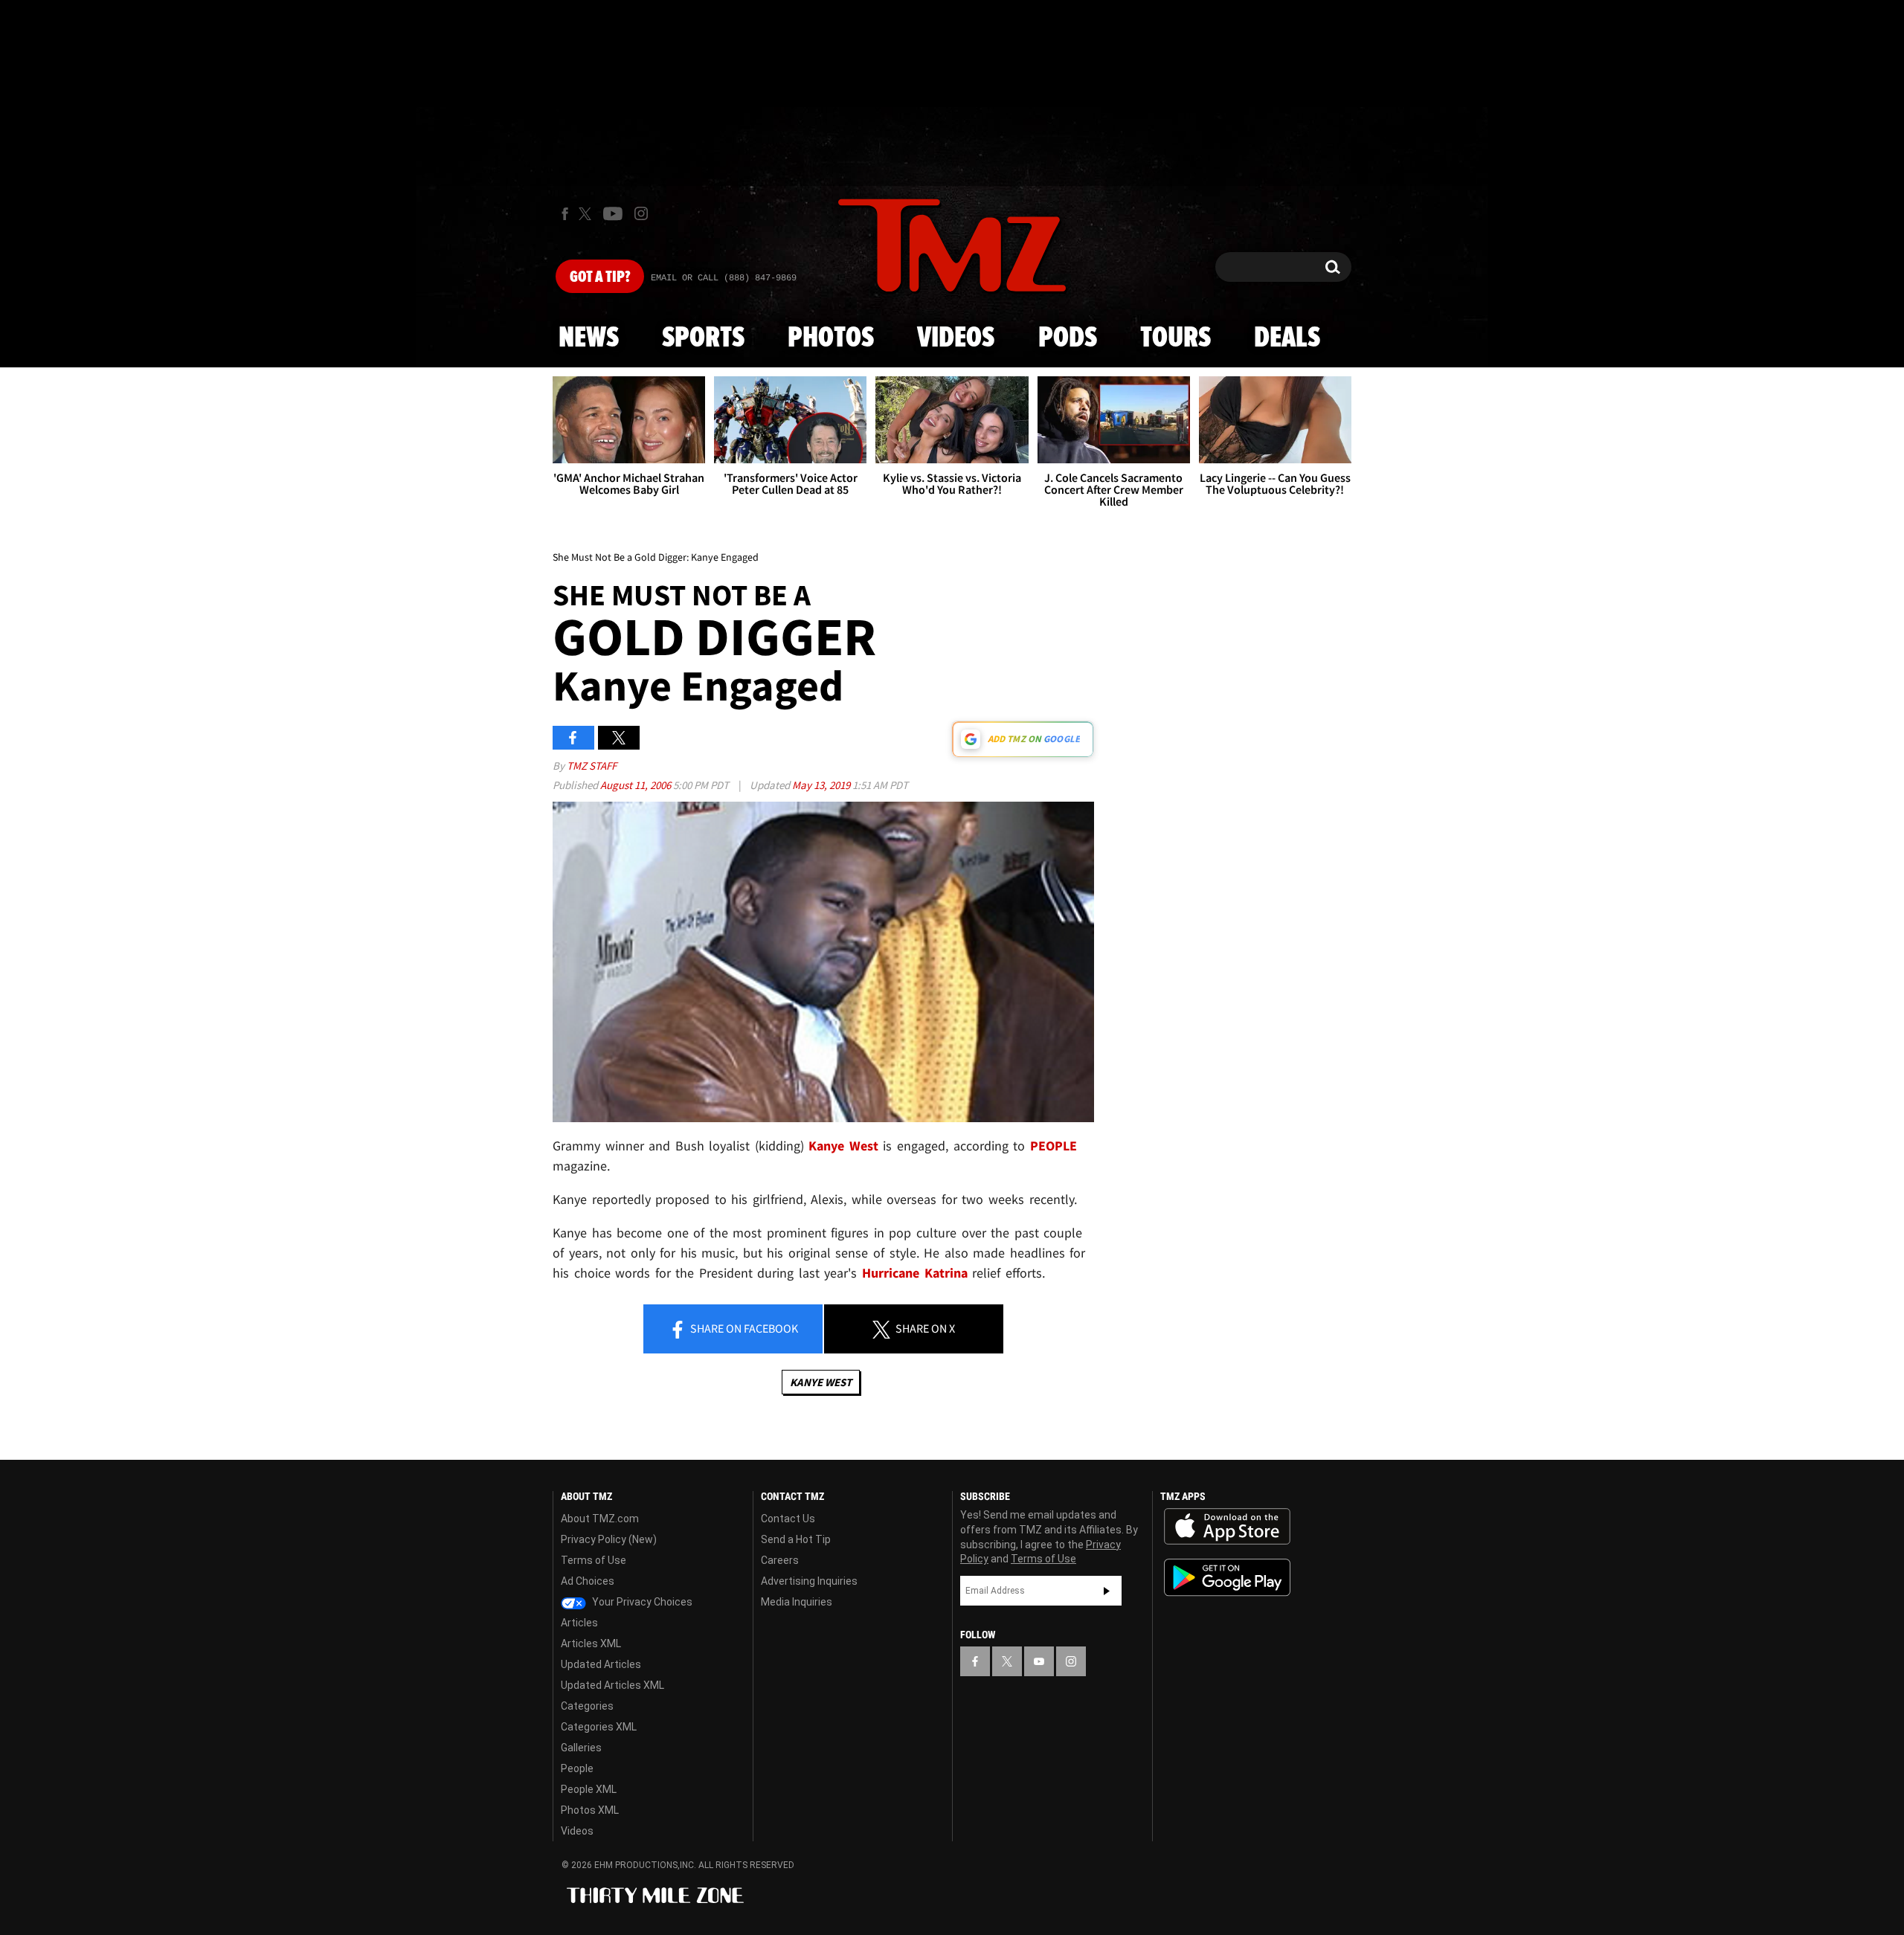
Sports (703, 338)
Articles (579, 1623)
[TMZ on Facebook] (565, 214)
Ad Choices (588, 1581)
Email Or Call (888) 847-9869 (724, 278)
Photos (831, 338)
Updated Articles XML (612, 1685)
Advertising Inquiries (809, 1581)
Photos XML (590, 1810)
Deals (1287, 338)
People (577, 1768)
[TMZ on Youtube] (613, 213)
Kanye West (821, 1382)
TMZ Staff (592, 766)
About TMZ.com (600, 1519)
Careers (780, 1560)
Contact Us (788, 1519)
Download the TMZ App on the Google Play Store (1227, 1578)
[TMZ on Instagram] (641, 213)
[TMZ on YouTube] (1039, 1661)
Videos (956, 338)
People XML (589, 1789)
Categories (587, 1706)
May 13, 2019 (822, 785)
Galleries (581, 1748)
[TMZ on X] (587, 214)
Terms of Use (594, 1560)
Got (600, 277)
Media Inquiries (797, 1602)
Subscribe (1107, 1591)
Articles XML (591, 1643)
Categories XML (599, 1727)
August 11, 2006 (637, 785)
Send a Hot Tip (796, 1539)
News (589, 338)
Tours (1175, 338)
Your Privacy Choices (641, 1602)
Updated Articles (601, 1664)
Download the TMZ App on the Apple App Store (1227, 1527)
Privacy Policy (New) (609, 1539)
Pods (1068, 338)
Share (743, 1328)
